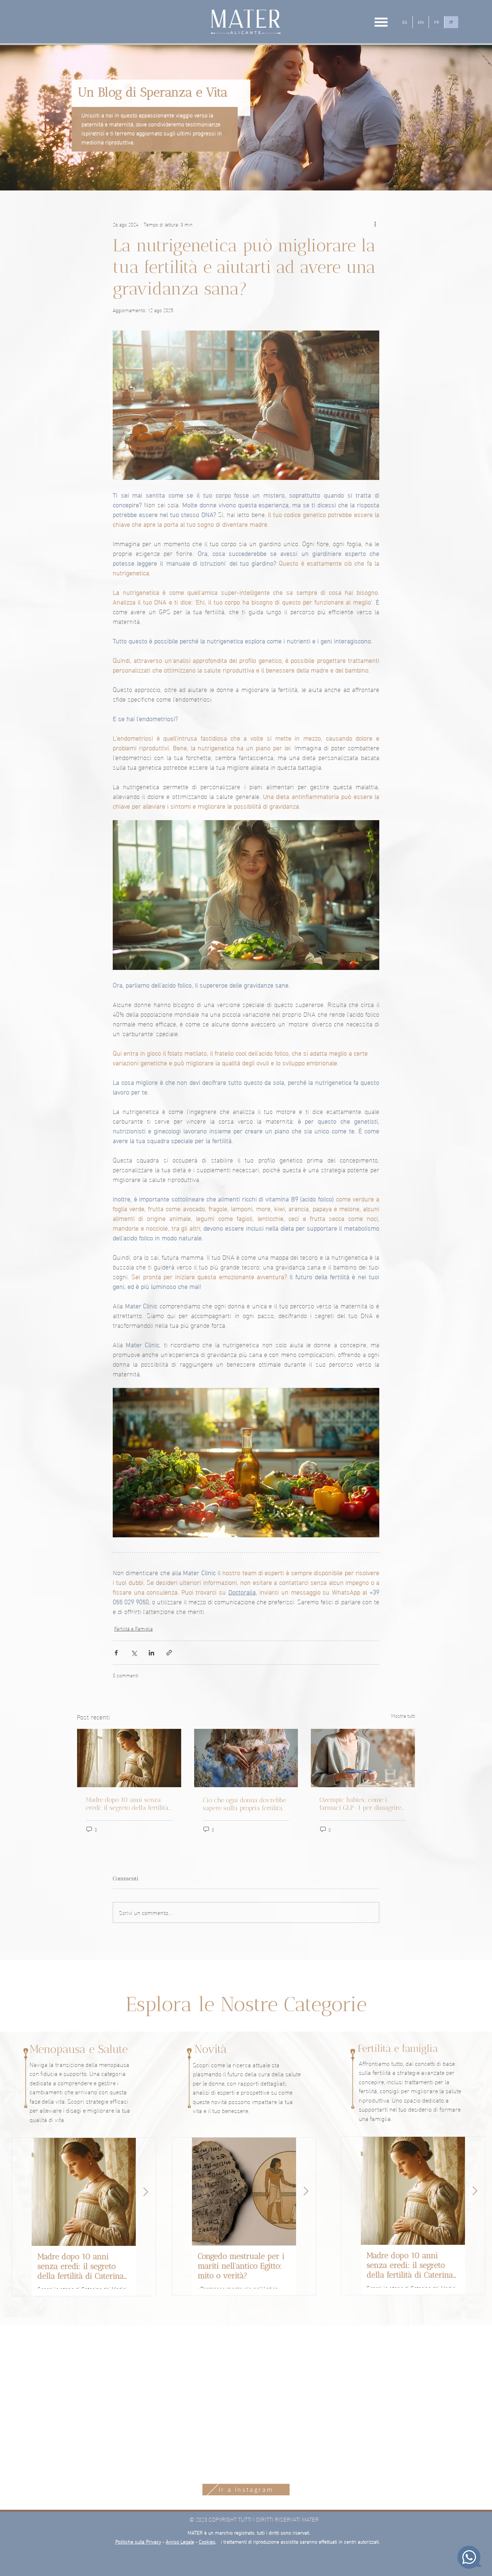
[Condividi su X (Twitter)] (134, 1653)
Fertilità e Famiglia (133, 1628)
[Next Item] (146, 2192)
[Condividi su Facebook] (116, 1653)
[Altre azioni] (375, 224)
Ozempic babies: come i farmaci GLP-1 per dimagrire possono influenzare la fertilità (360, 1804)
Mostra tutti (403, 1716)
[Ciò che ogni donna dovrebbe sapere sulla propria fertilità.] (246, 1758)
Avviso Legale (180, 2541)
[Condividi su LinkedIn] (151, 1653)
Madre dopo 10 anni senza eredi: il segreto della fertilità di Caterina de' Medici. (127, 1804)
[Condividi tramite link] (169, 1653)
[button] (381, 22)
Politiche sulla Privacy (138, 2541)
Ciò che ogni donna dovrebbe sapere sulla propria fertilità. (244, 1804)
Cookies (207, 2541)
